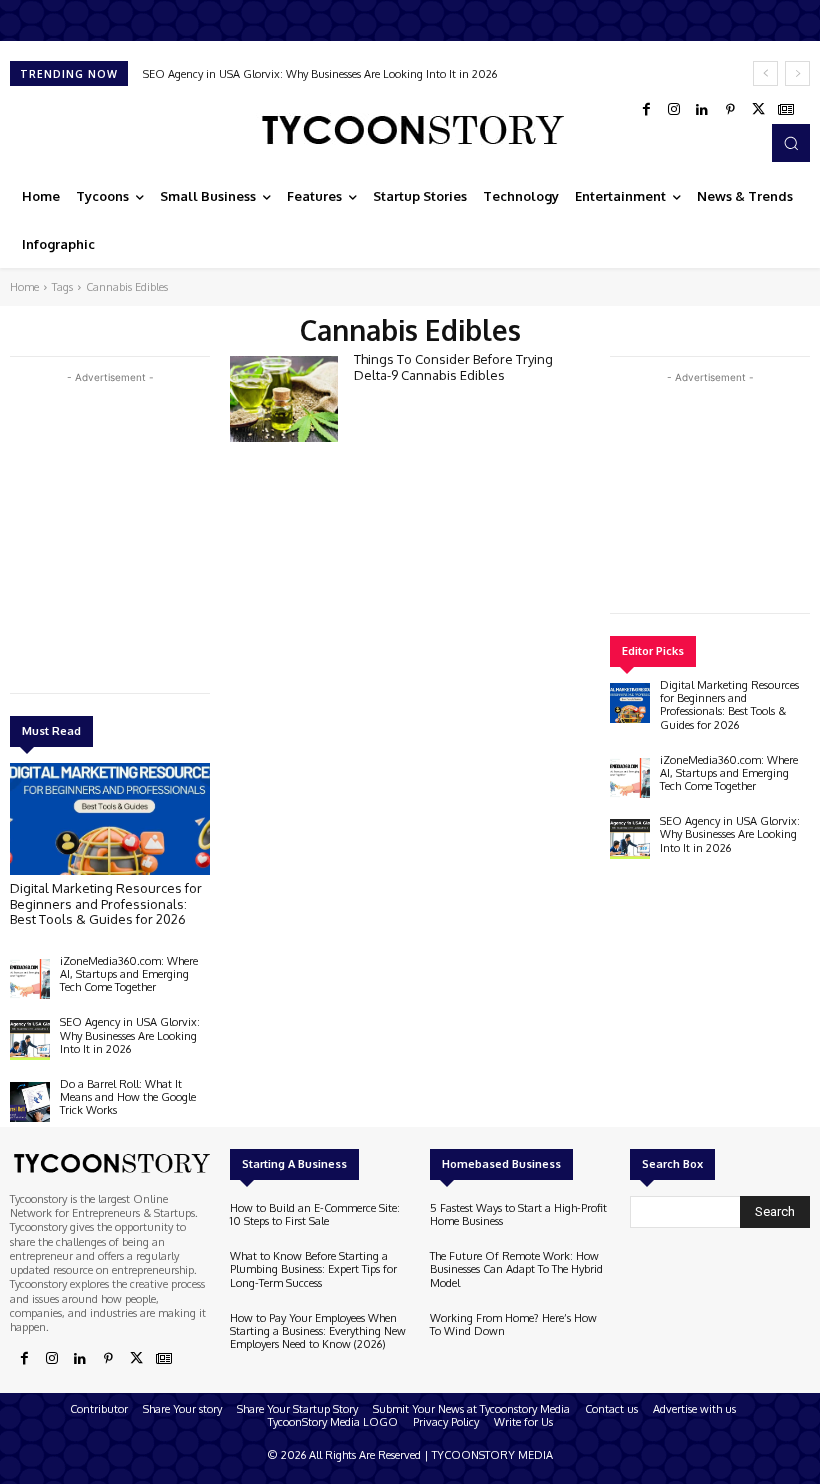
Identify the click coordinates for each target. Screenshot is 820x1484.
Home (24, 287)
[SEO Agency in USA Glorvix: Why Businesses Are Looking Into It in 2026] (30, 1040)
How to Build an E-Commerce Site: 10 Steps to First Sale (315, 1214)
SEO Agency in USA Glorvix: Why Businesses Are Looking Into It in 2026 (320, 74)
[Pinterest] (730, 110)
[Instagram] (674, 110)
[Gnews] (786, 110)
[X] (758, 110)
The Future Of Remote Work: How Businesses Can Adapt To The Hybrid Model (516, 1269)
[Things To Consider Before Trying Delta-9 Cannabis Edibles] (284, 399)
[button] (791, 143)
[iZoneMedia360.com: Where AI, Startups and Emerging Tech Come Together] (30, 979)
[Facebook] (646, 110)
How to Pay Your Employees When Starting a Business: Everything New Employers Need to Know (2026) (318, 1331)
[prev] (765, 73)
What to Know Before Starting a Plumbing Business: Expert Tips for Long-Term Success (313, 1269)
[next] (797, 73)
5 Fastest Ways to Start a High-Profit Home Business (518, 1214)
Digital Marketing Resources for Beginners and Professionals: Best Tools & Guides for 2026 (106, 903)
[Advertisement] (160, 528)
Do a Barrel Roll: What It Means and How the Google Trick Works (128, 1097)
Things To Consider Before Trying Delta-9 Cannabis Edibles (453, 367)
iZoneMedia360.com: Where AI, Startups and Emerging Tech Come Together (129, 974)
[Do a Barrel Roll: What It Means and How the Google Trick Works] (30, 1102)
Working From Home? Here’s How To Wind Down (513, 1324)
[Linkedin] (702, 110)
